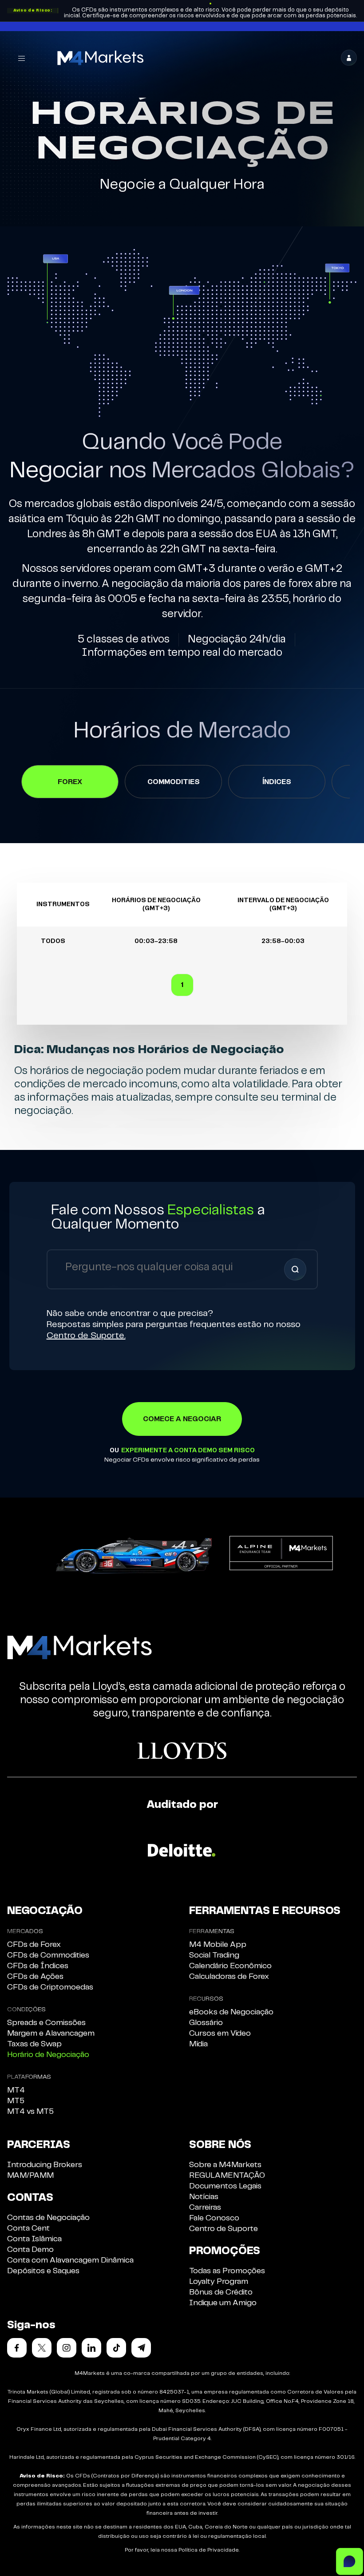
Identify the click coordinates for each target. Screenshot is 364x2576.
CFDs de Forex (34, 1945)
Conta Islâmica (34, 2239)
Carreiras (205, 2207)
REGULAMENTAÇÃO (227, 2176)
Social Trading (214, 1955)
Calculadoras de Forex (229, 1977)
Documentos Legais (225, 2186)
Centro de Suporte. (86, 1336)
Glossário (206, 2023)
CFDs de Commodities (48, 1955)
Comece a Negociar (182, 1419)
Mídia (198, 2044)
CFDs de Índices (38, 1966)
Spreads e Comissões (46, 2023)
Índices (277, 782)
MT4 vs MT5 (30, 2112)
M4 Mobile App (218, 1945)
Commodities (174, 782)
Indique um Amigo (223, 2303)
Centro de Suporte (224, 2229)
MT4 (16, 2090)
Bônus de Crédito (221, 2292)
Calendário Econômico (230, 1966)
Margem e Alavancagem (51, 2033)
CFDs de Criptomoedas (50, 1987)
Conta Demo (30, 2250)
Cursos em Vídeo (220, 2033)
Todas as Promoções (227, 2271)
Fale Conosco (214, 2218)
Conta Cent (28, 2228)
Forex (70, 782)
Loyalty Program (219, 2282)
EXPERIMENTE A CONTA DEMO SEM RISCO (188, 1450)
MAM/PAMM (30, 2176)
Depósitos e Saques (43, 2271)
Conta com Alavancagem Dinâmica (70, 2260)
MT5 (16, 2101)
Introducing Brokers (45, 2165)
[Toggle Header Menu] (22, 58)
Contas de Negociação (48, 2218)
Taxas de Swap (34, 2044)
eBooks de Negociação (231, 2012)
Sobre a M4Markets (225, 2165)
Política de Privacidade (209, 2550)
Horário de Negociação (48, 2055)
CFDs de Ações (35, 1977)
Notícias (204, 2197)
